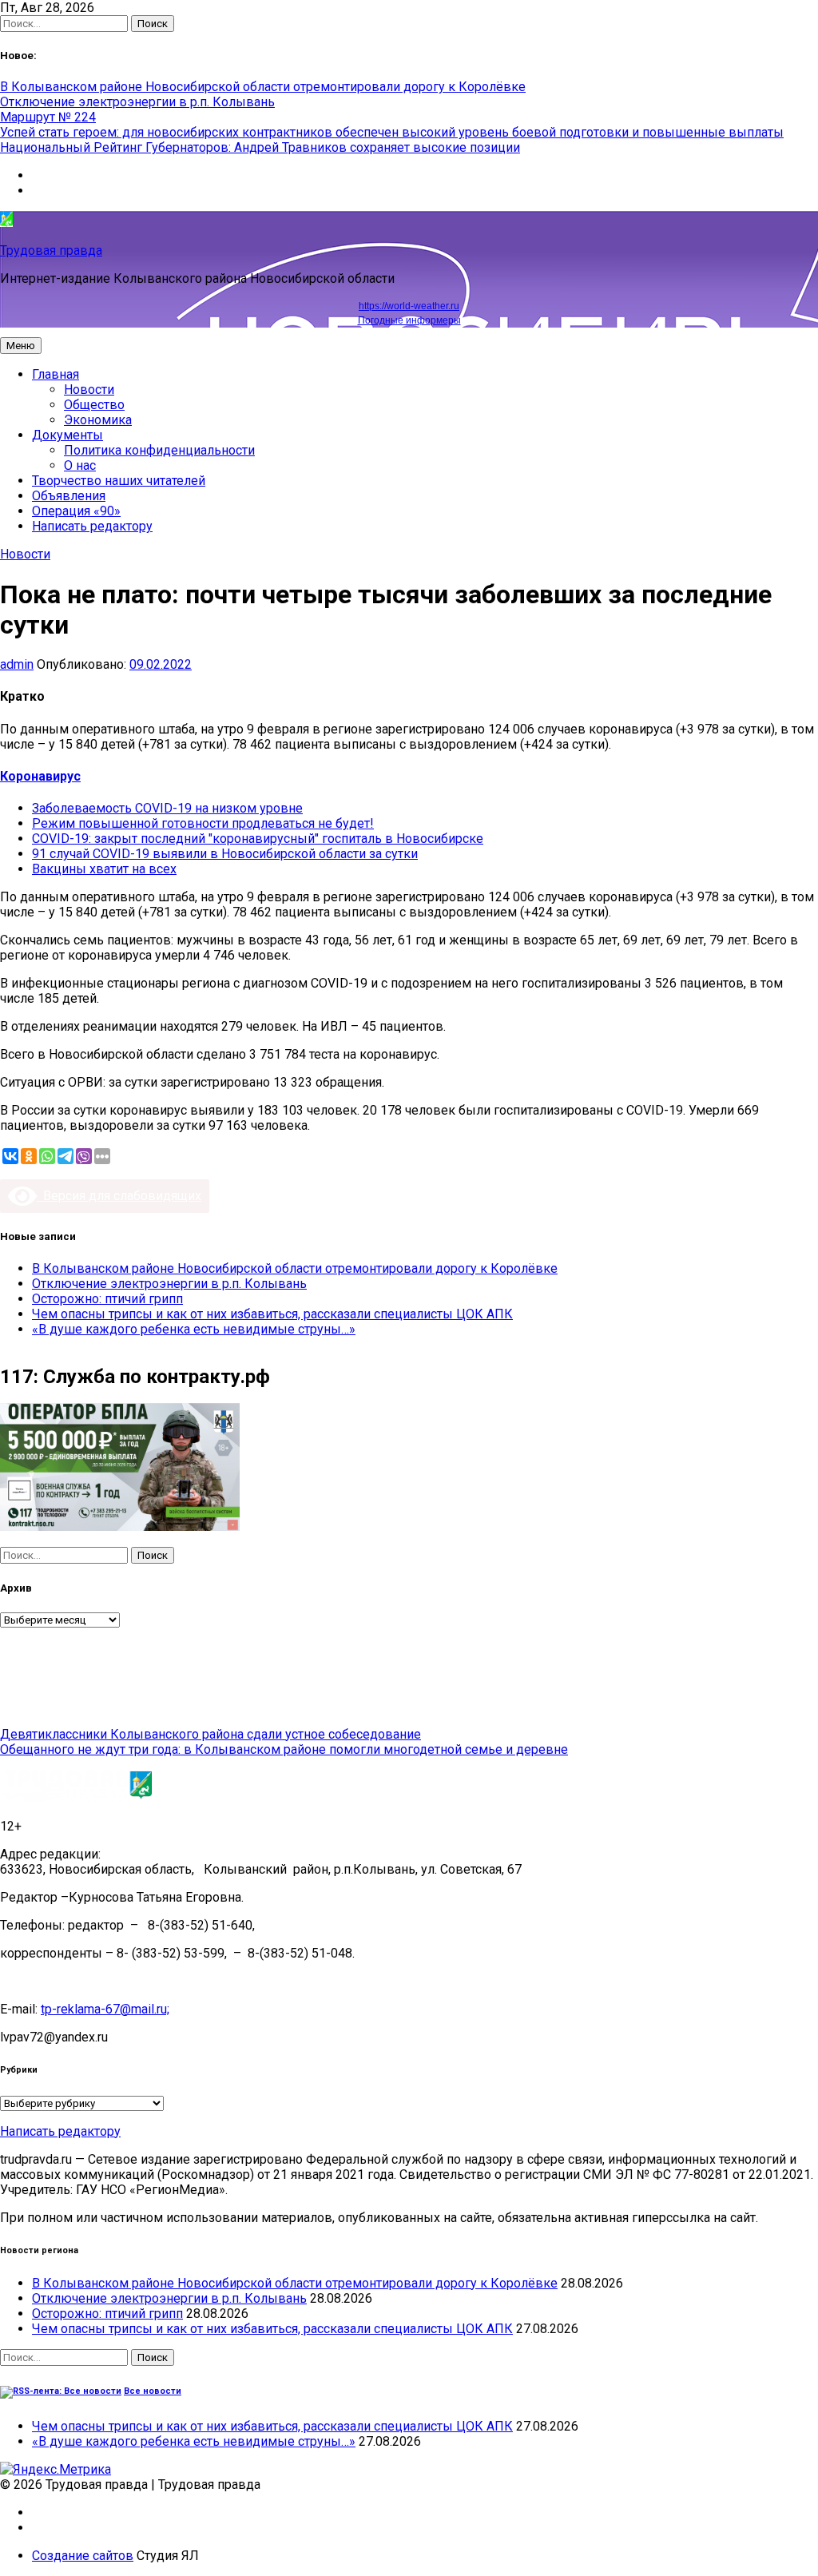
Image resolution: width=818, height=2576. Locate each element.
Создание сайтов (83, 2556)
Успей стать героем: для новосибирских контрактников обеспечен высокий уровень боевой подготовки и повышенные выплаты (392, 132)
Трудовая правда (51, 250)
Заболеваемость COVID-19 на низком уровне (167, 808)
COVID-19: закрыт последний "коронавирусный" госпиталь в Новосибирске (258, 839)
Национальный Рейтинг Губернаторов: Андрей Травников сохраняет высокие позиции (260, 147)
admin (17, 664)
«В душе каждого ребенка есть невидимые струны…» (194, 1329)
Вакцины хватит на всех (104, 869)
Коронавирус (40, 776)
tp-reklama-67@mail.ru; (105, 2009)
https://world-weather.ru (409, 306)
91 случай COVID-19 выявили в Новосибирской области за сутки (225, 854)
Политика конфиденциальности (159, 450)
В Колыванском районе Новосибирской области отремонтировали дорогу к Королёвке (263, 87)
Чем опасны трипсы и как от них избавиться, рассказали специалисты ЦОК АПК (272, 1314)
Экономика (98, 420)
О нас (80, 465)
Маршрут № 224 (48, 117)
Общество (94, 405)
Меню (21, 346)
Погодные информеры (409, 320)
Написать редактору (92, 526)
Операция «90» (76, 511)
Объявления (69, 496)
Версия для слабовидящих (119, 1196)
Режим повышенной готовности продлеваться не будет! (203, 823)
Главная (56, 374)
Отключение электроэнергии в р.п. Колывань (137, 102)
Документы (68, 435)
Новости (89, 390)
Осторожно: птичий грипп (107, 1299)
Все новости (153, 2391)
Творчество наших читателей (119, 481)
